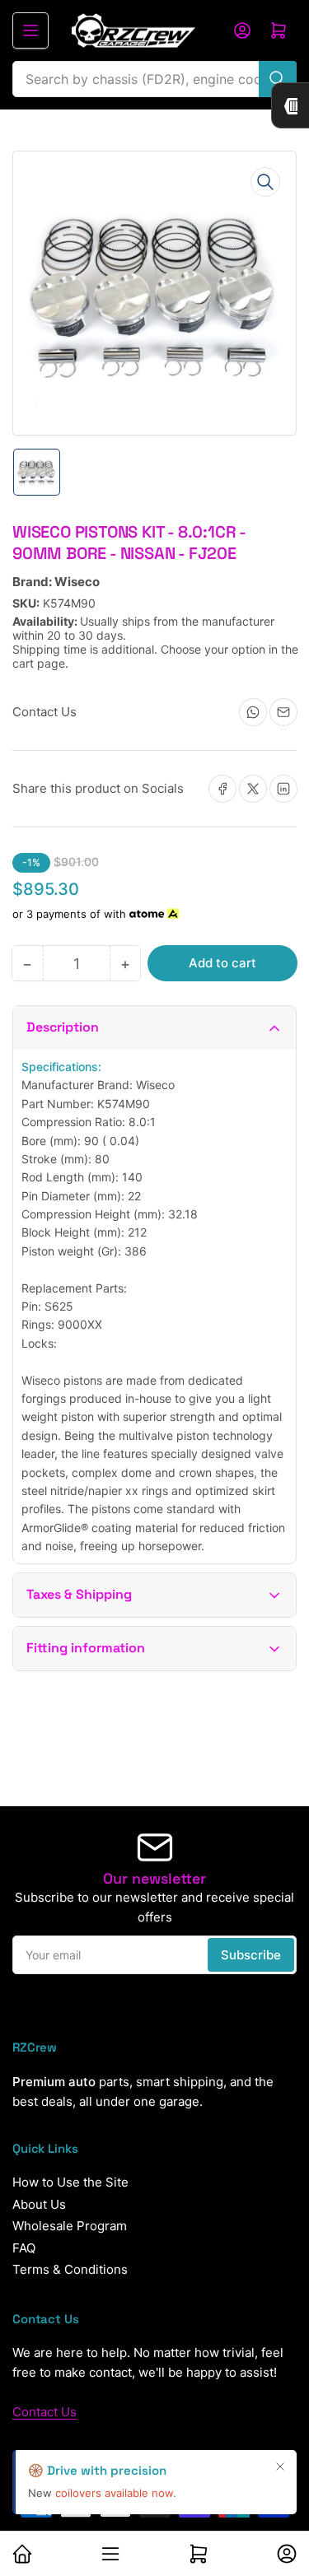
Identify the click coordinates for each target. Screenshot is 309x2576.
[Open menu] (30, 30)
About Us (39, 2204)
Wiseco (77, 582)
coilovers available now (114, 2493)
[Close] (280, 2467)
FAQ (24, 2248)
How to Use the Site (70, 2182)
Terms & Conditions (70, 2269)
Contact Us (44, 2412)
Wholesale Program (70, 2226)
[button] (154, 1028)
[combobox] (154, 79)
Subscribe (251, 1955)
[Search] (278, 79)
